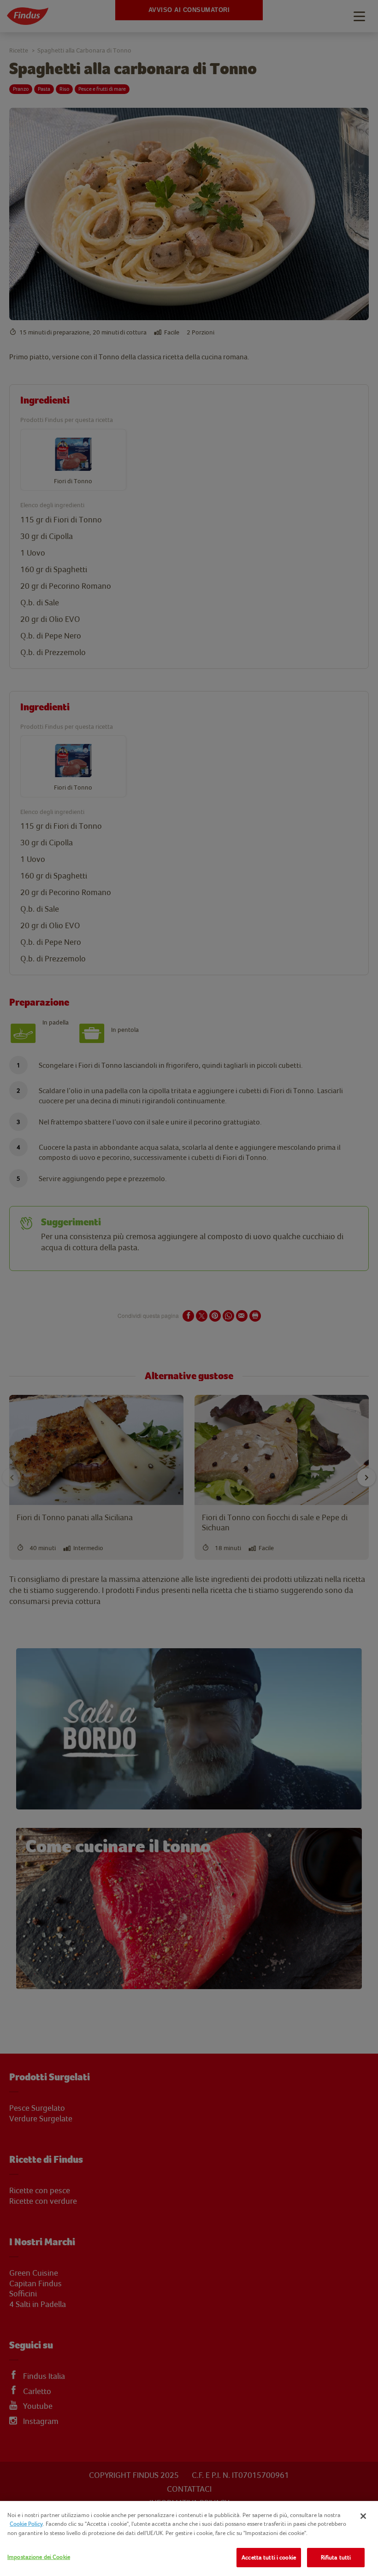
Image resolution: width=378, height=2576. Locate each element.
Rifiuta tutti (336, 2557)
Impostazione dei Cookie (39, 2557)
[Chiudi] (363, 2516)
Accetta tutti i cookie (269, 2557)
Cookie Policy (26, 2524)
